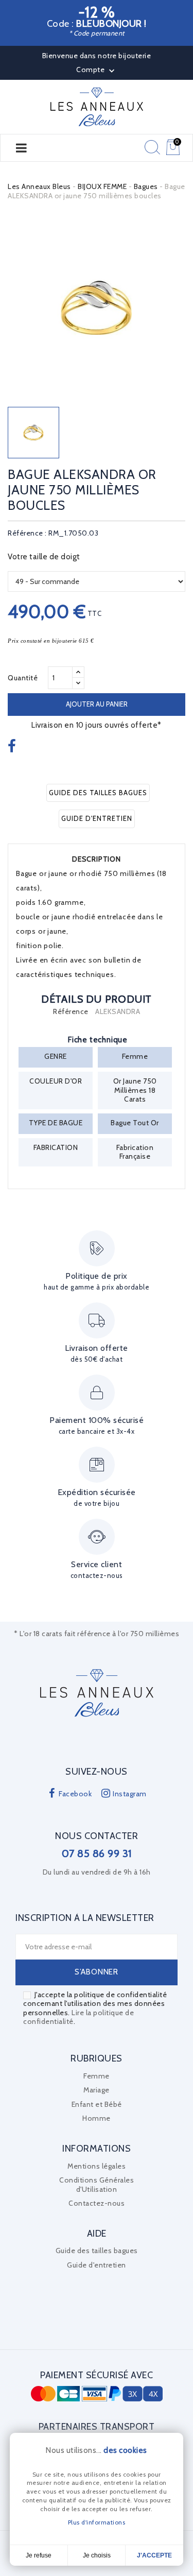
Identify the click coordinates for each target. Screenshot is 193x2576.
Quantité (23, 678)
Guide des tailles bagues (98, 793)
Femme (97, 2076)
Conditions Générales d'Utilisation (97, 2185)
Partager (13, 746)
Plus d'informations (97, 2522)
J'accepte (154, 2555)
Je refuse (39, 2555)
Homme (97, 2118)
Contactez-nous (97, 2203)
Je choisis (97, 2555)
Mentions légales (97, 2166)
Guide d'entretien (97, 818)
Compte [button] (97, 71)
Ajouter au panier (97, 704)
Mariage (97, 2090)
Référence (71, 1012)
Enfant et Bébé (97, 2104)
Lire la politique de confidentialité (78, 2017)
